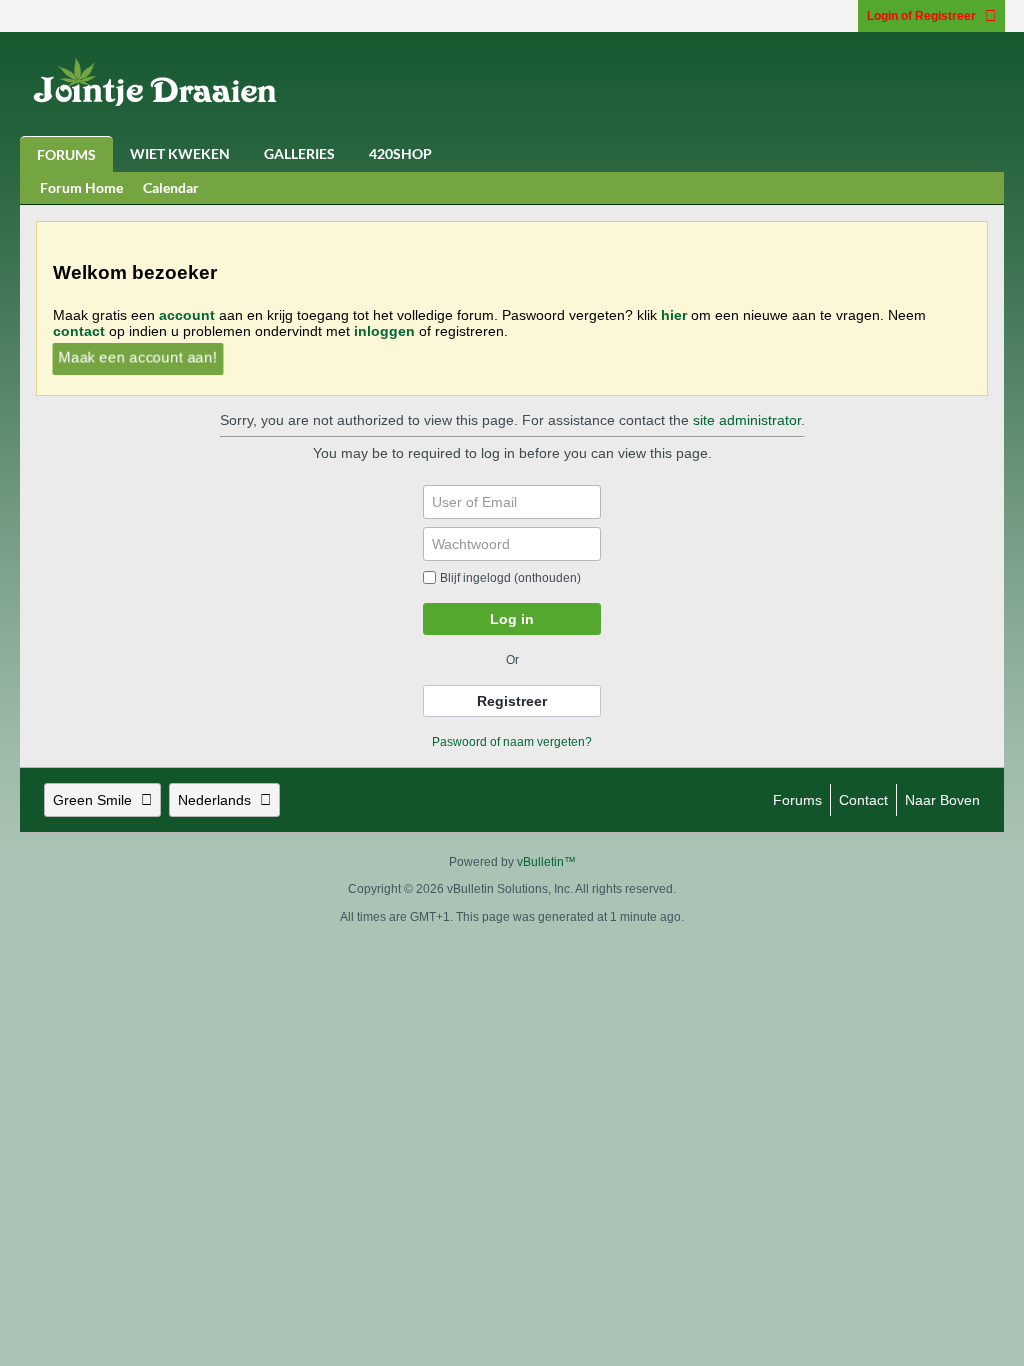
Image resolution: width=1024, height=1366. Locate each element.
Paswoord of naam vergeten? (512, 742)
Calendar (171, 187)
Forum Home (81, 187)
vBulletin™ (546, 862)
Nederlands (214, 800)
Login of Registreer (921, 16)
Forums (66, 154)
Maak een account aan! (137, 357)
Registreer (512, 701)
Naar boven (942, 800)
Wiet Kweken (180, 153)
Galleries (299, 153)
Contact (863, 800)
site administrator (747, 420)
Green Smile (92, 800)
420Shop (400, 153)
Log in (512, 619)
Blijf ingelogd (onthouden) (510, 578)
